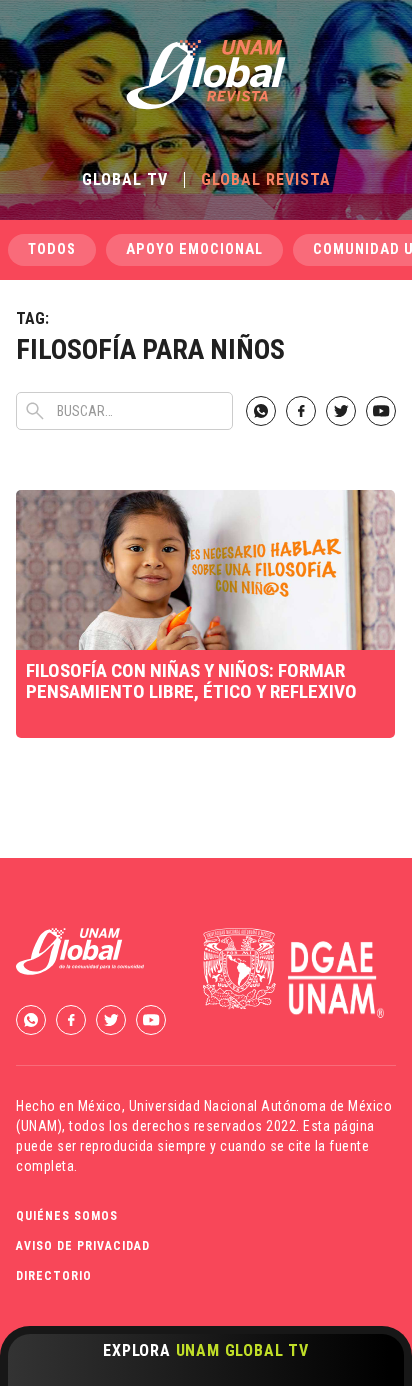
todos (52, 249)
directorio (54, 1276)
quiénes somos (67, 1216)
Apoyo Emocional (194, 249)
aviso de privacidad (83, 1246)
